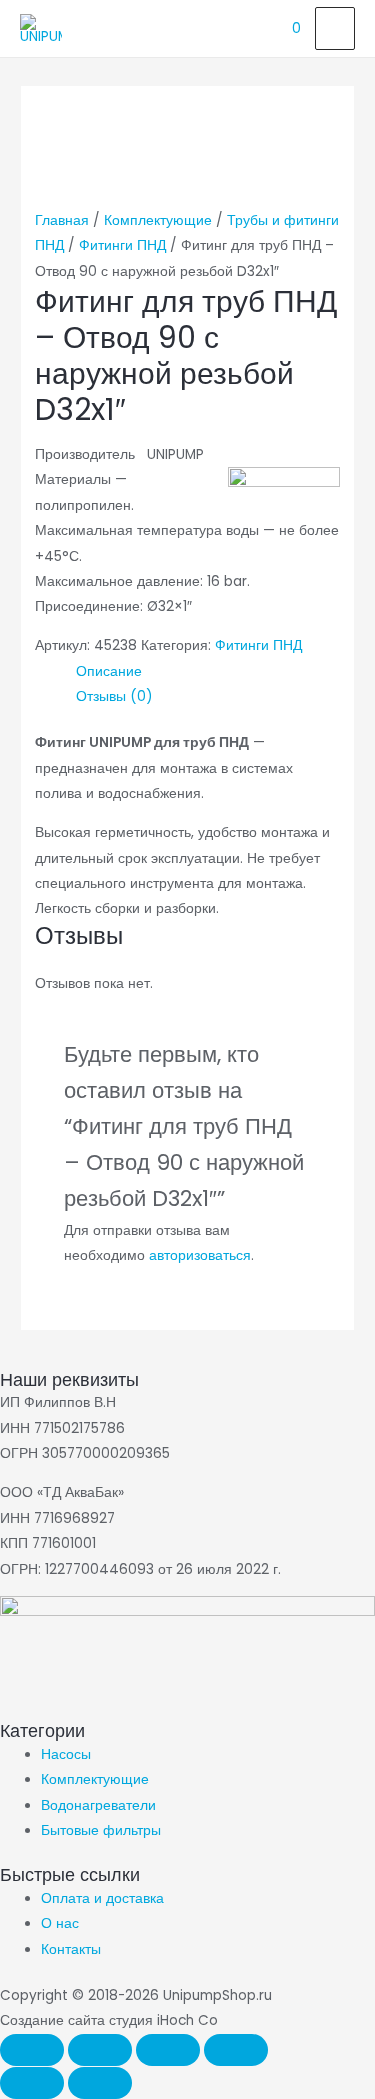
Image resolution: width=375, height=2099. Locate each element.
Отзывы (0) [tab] (114, 696)
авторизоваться (200, 1255)
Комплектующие (158, 220)
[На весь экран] (100, 2050)
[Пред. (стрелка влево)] (32, 2083)
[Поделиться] (168, 2050)
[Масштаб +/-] (32, 2050)
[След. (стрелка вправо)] (100, 2083)
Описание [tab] (109, 671)
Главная (62, 220)
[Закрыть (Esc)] (236, 2050)
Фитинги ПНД (122, 245)
